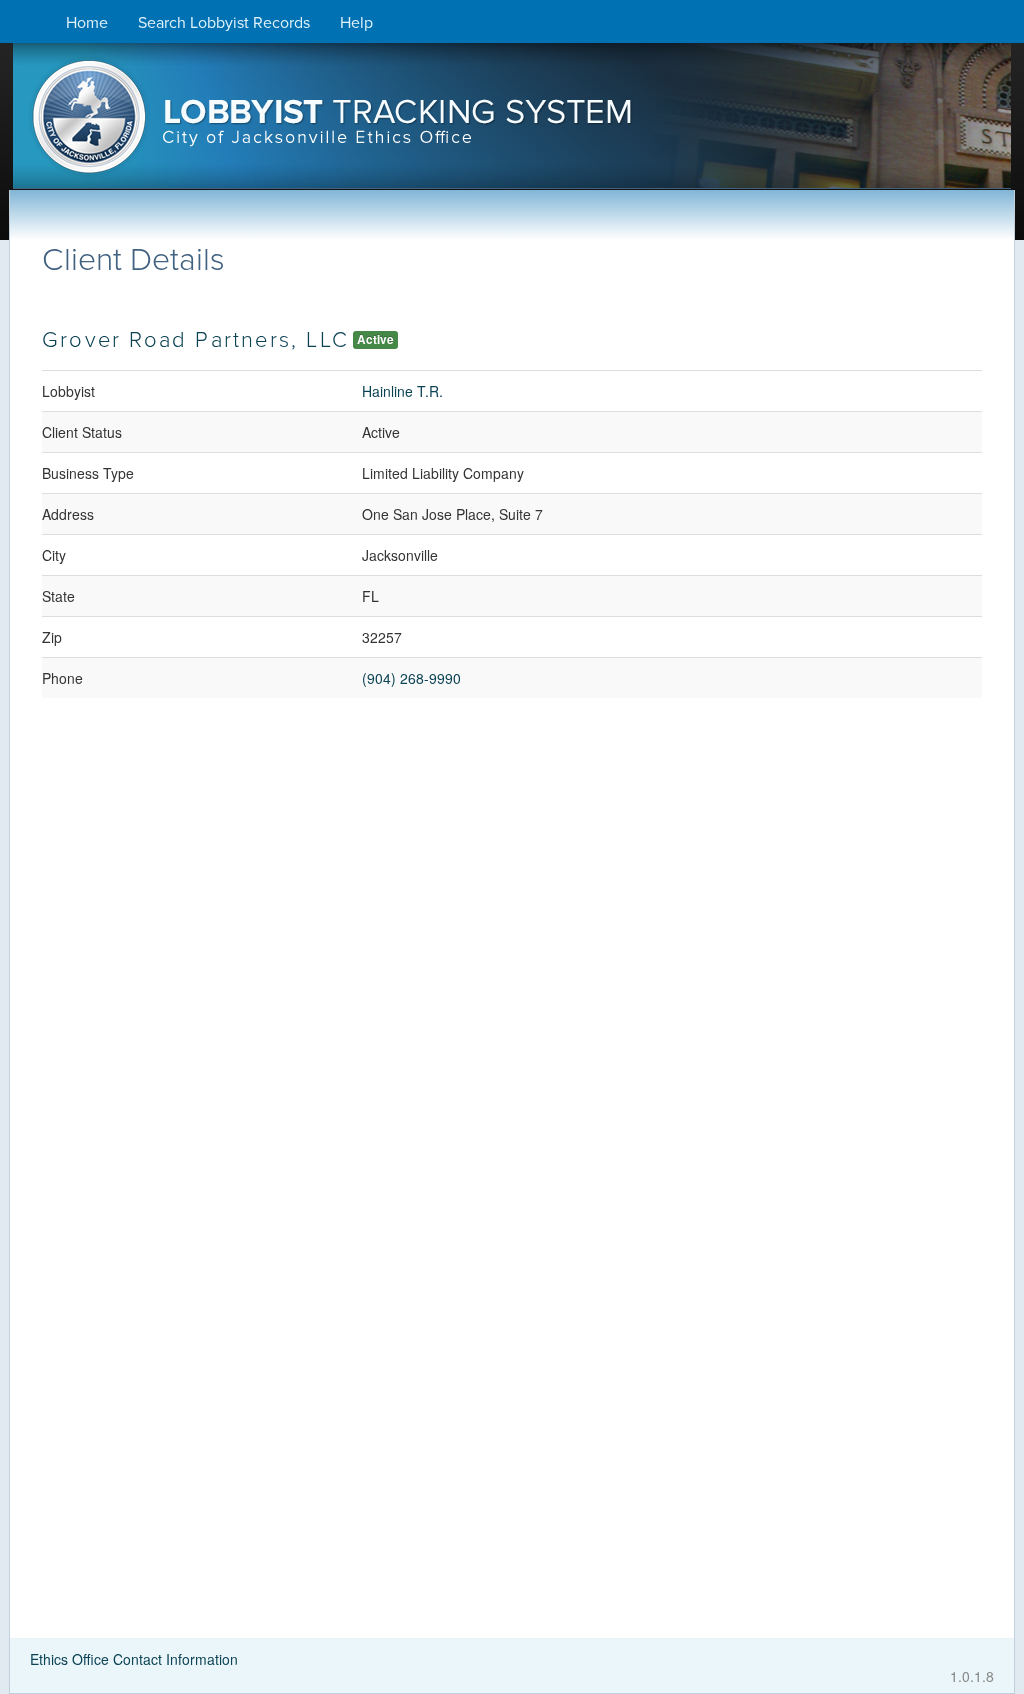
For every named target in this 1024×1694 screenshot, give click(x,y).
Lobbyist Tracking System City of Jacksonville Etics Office (511, 123)
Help (356, 23)
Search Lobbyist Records (224, 23)
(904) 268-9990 (411, 678)
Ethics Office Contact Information (134, 1659)
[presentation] (511, 123)
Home (87, 23)
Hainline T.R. (402, 391)
